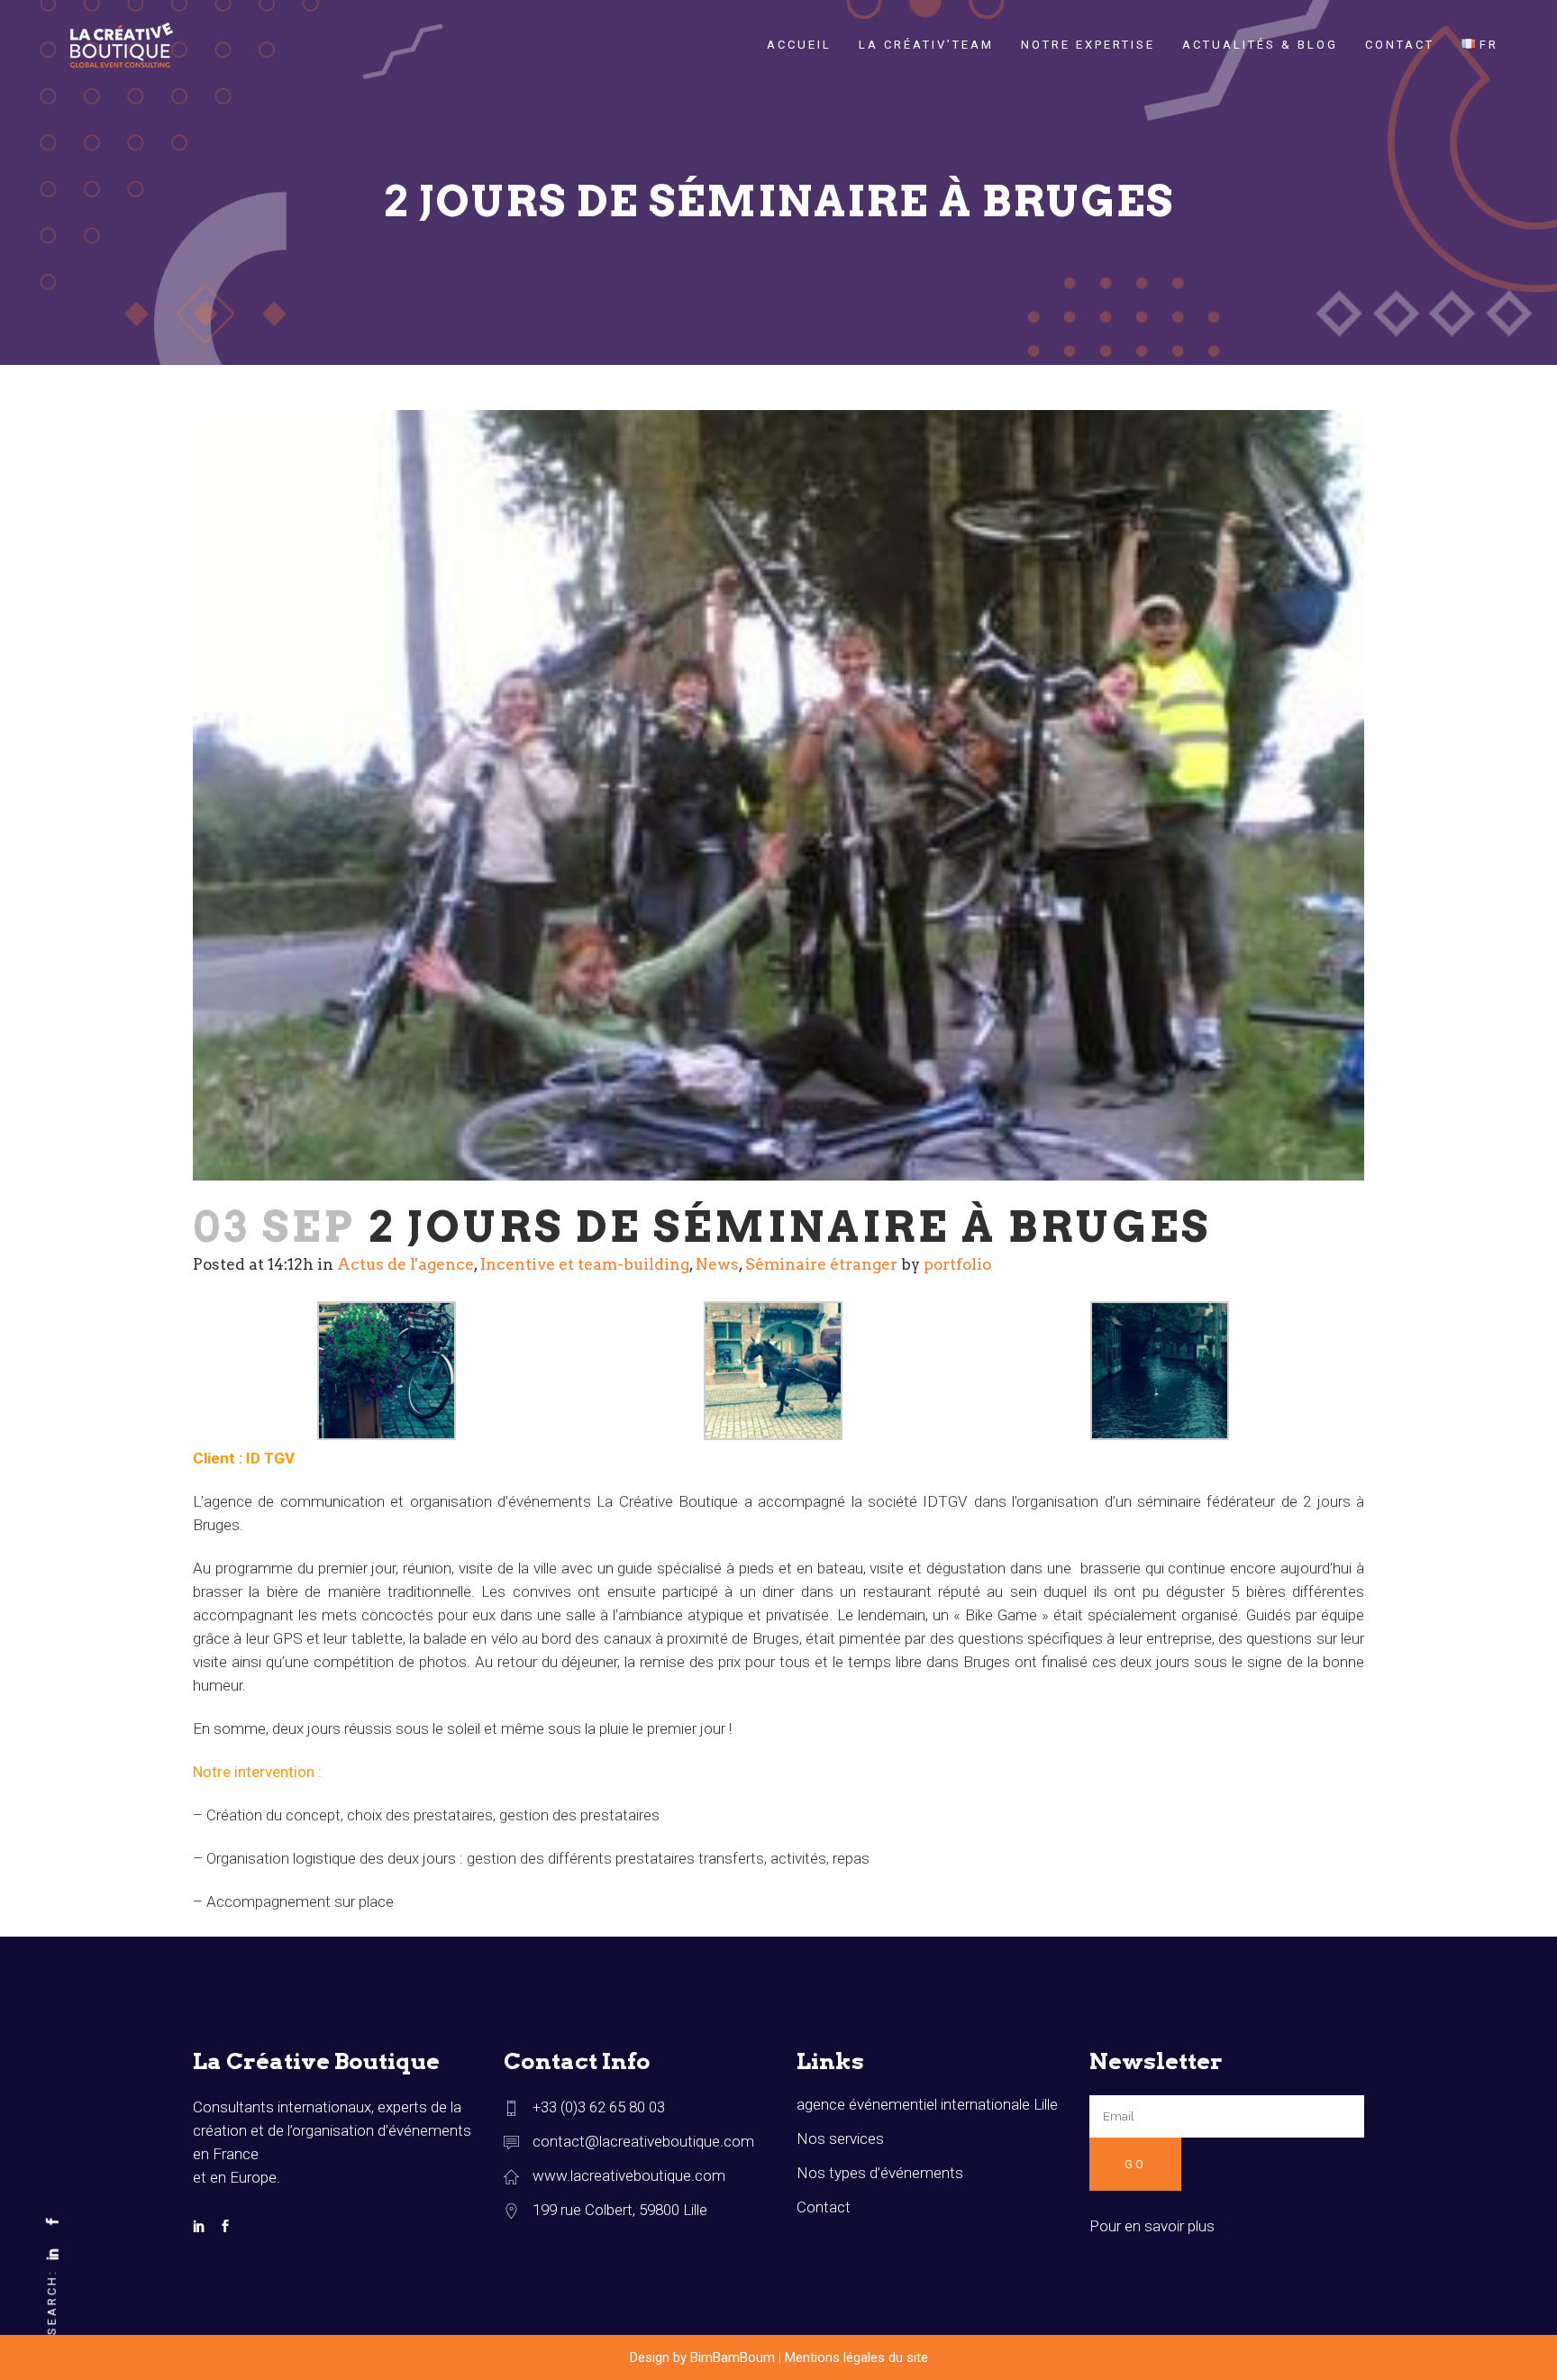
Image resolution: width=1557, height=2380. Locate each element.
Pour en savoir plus (1152, 2226)
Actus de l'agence (405, 1264)
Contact (824, 2207)
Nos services (840, 2138)
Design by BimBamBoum (702, 2357)
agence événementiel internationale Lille (927, 2104)
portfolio (957, 1264)
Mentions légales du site (856, 2357)
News (717, 1264)
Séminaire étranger (821, 1264)
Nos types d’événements (880, 2173)
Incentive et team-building (585, 1264)
